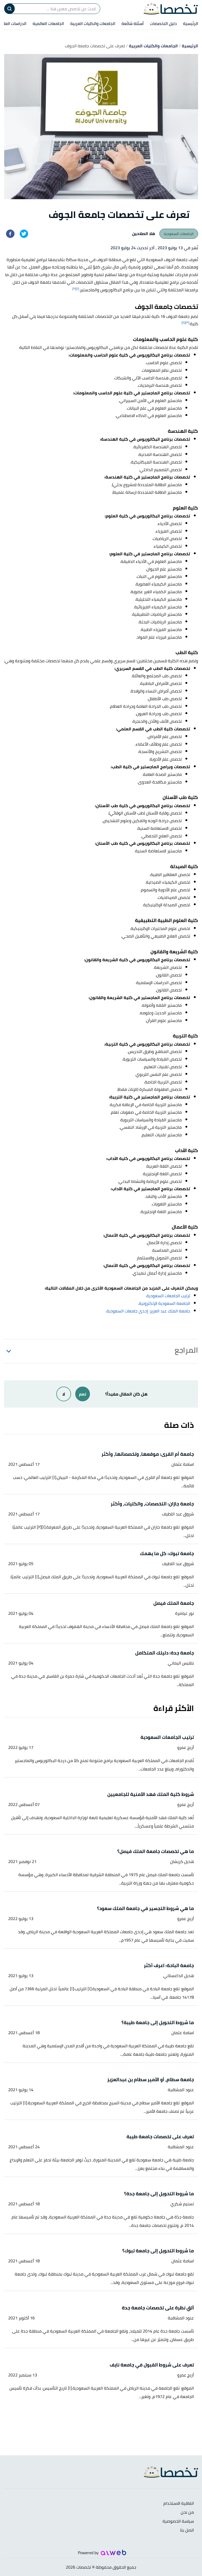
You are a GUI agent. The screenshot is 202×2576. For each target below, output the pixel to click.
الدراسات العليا (14, 23)
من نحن (187, 2513)
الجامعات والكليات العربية (93, 23)
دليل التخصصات (163, 23)
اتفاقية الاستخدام (179, 2504)
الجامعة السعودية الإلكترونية (165, 1303)
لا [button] (64, 1394)
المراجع (186, 1350)
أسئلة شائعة (133, 23)
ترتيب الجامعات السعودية (168, 1296)
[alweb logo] (113, 2552)
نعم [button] (83, 1394)
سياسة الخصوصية (178, 2521)
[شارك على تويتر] (24, 234)
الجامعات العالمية (48, 23)
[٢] (74, 289)
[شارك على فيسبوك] (10, 234)
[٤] (183, 322)
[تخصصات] (171, 9)
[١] (78, 289)
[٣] (187, 322)
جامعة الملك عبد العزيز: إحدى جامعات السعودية (148, 1311)
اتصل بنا (187, 2530)
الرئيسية (191, 23)
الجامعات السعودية (179, 234)
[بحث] (9, 9)
